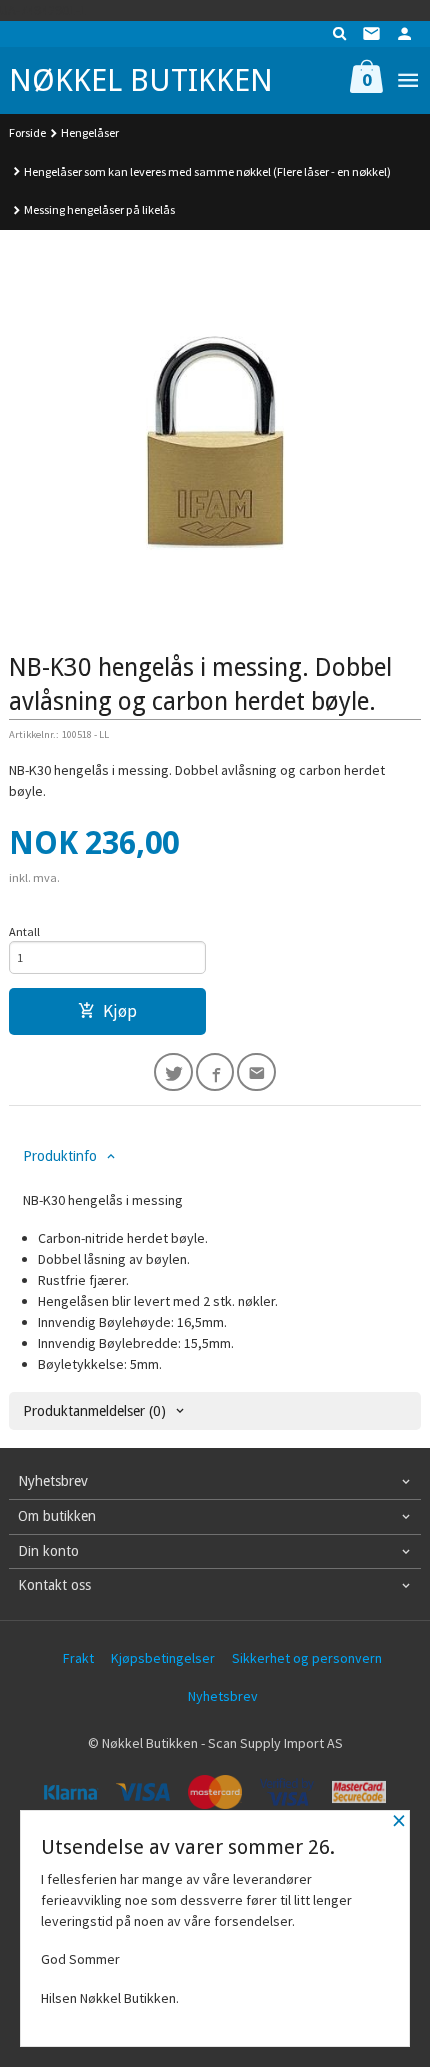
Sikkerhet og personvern (307, 1658)
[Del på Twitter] (173, 1072)
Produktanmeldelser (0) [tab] (94, 1411)
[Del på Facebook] (215, 1072)
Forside (27, 132)
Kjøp (120, 1011)
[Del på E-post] (256, 1072)
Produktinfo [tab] (60, 1156)
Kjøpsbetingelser (163, 1658)
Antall (24, 931)
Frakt (78, 1658)
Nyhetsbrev (223, 1696)
